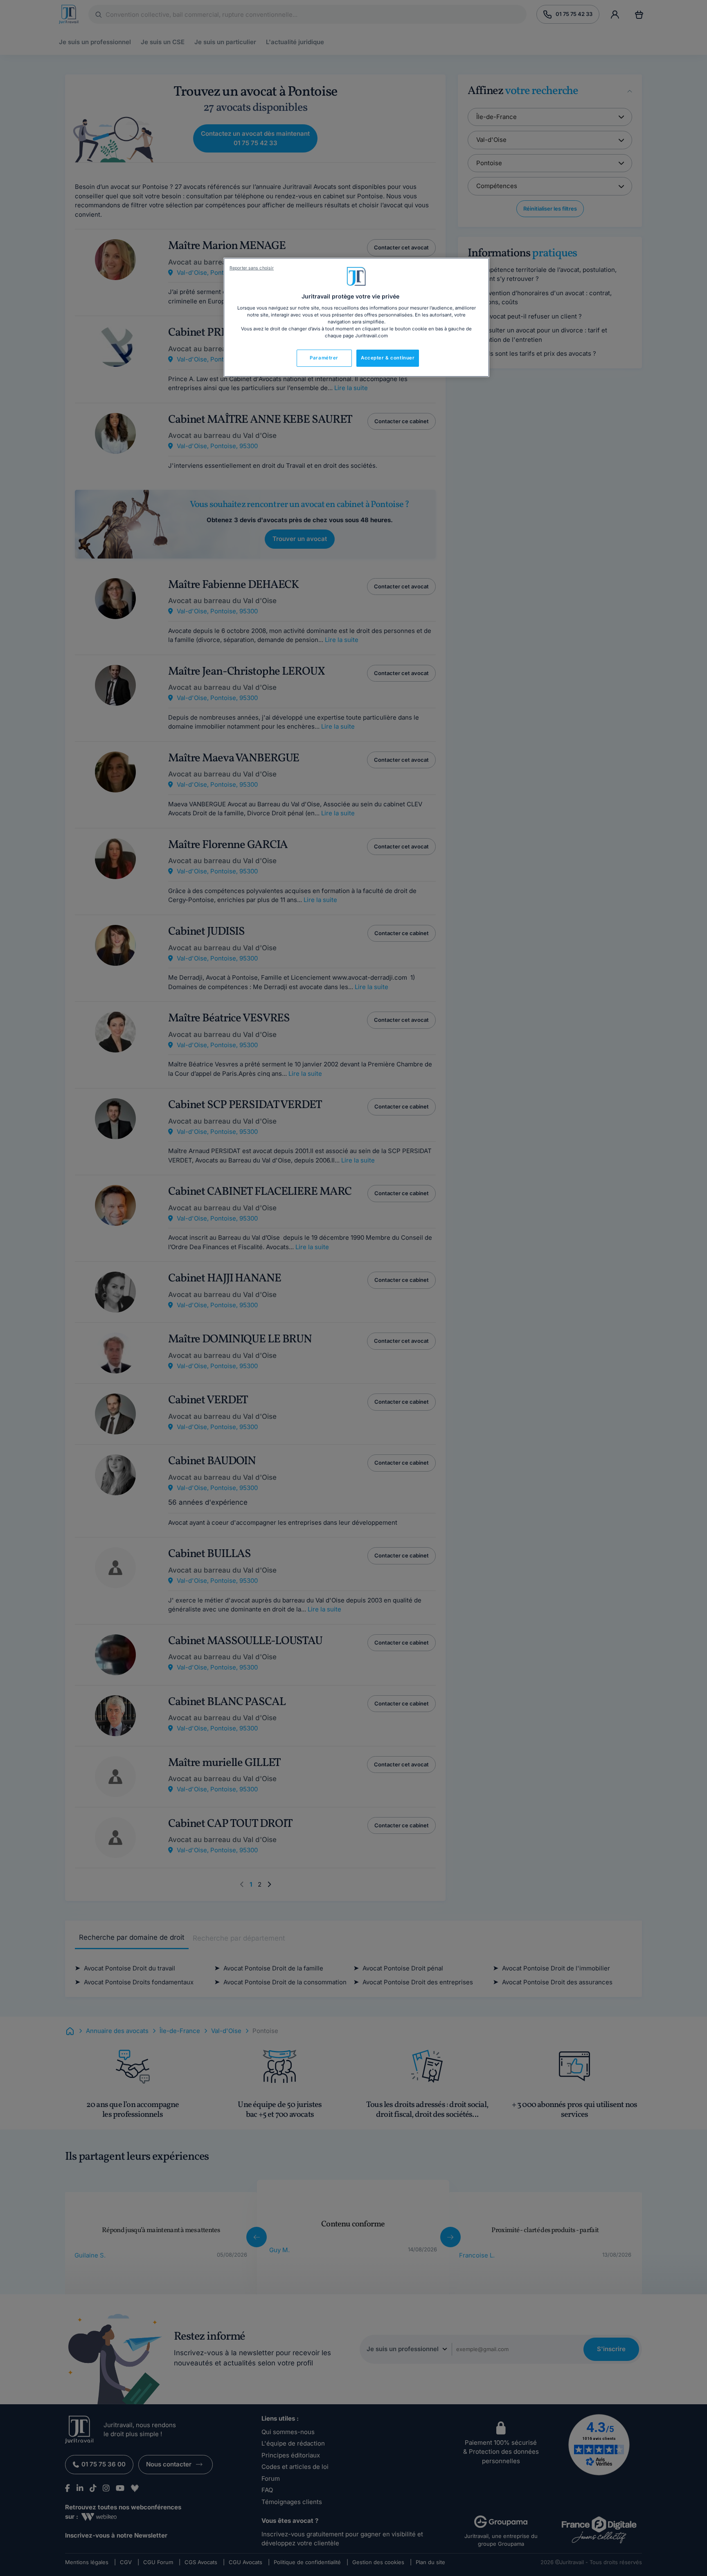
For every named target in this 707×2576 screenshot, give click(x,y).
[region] (356, 317)
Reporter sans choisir (252, 268)
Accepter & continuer (388, 358)
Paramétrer (324, 358)
